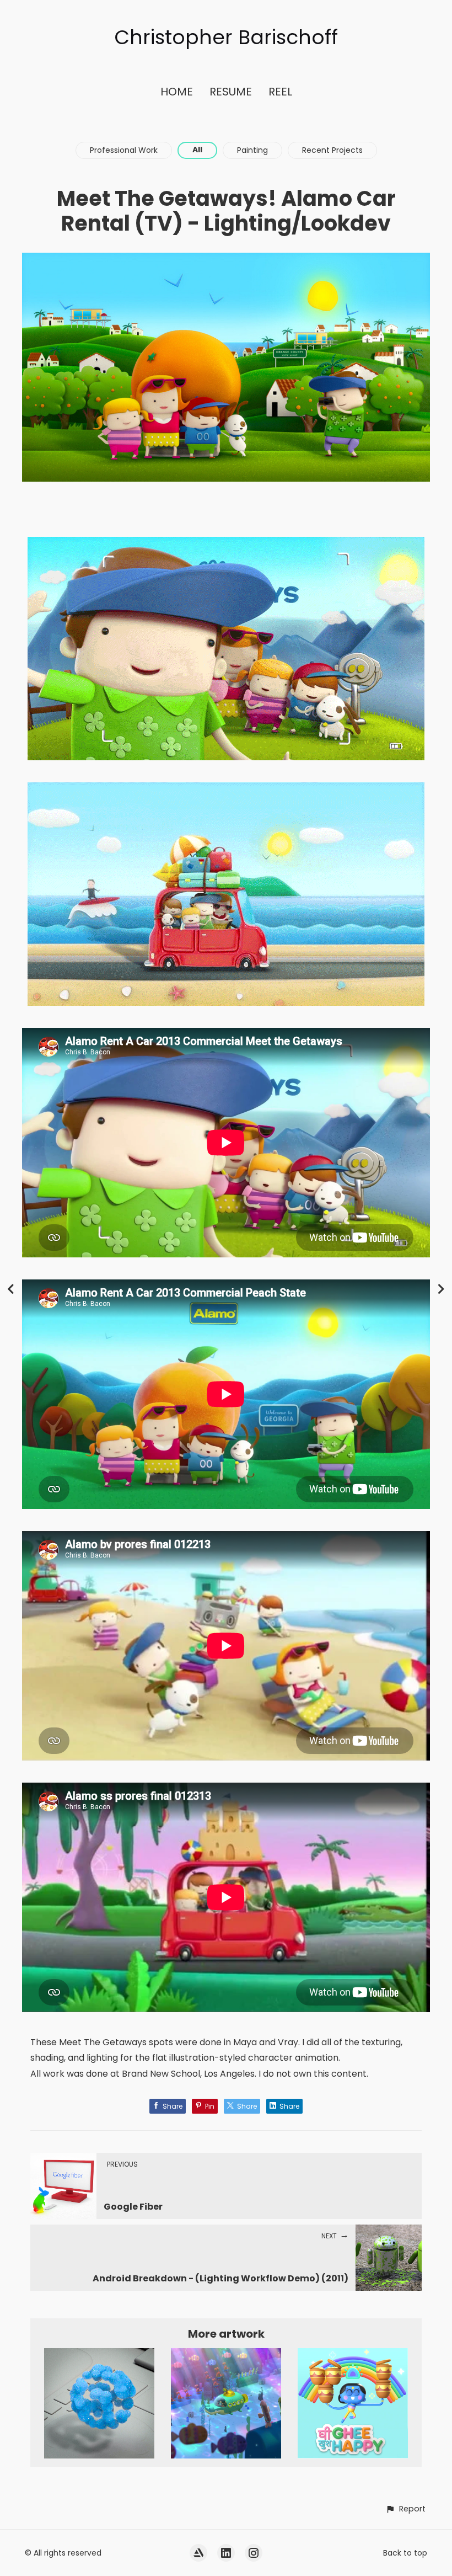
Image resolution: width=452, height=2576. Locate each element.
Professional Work (124, 150)
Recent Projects (332, 150)
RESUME (231, 92)
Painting (252, 150)
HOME (177, 92)
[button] (405, 2509)
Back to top (405, 2553)
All (197, 150)
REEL (280, 92)
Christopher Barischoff (226, 37)
